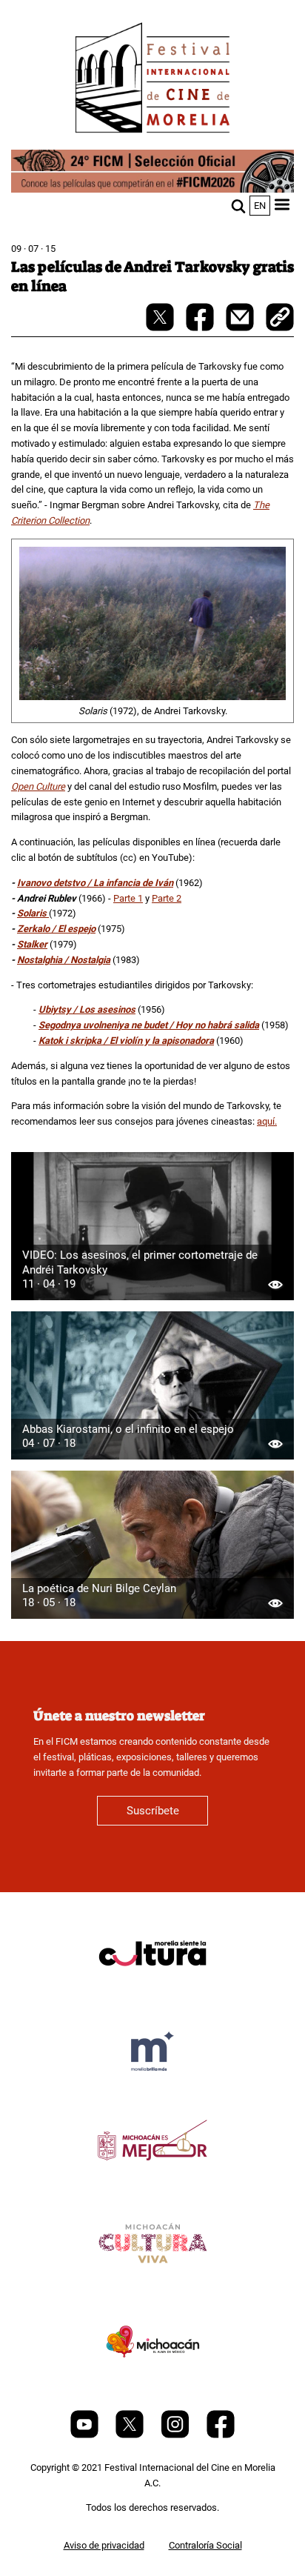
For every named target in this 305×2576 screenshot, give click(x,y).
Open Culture (38, 786)
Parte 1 (128, 898)
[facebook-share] (201, 328)
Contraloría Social (205, 2545)
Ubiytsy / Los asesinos (87, 1009)
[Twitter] (131, 2435)
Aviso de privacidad (104, 2545)
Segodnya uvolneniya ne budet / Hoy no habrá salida (149, 1025)
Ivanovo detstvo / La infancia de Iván (95, 883)
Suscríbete (153, 1811)
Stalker (32, 944)
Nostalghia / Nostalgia (64, 960)
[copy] (280, 319)
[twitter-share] (161, 328)
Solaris (33, 913)
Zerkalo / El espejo (56, 929)
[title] (152, 1989)
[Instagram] (176, 2435)
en (260, 206)
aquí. (267, 1121)
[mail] (241, 328)
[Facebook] (221, 2435)
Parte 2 (167, 898)
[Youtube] (86, 2435)
